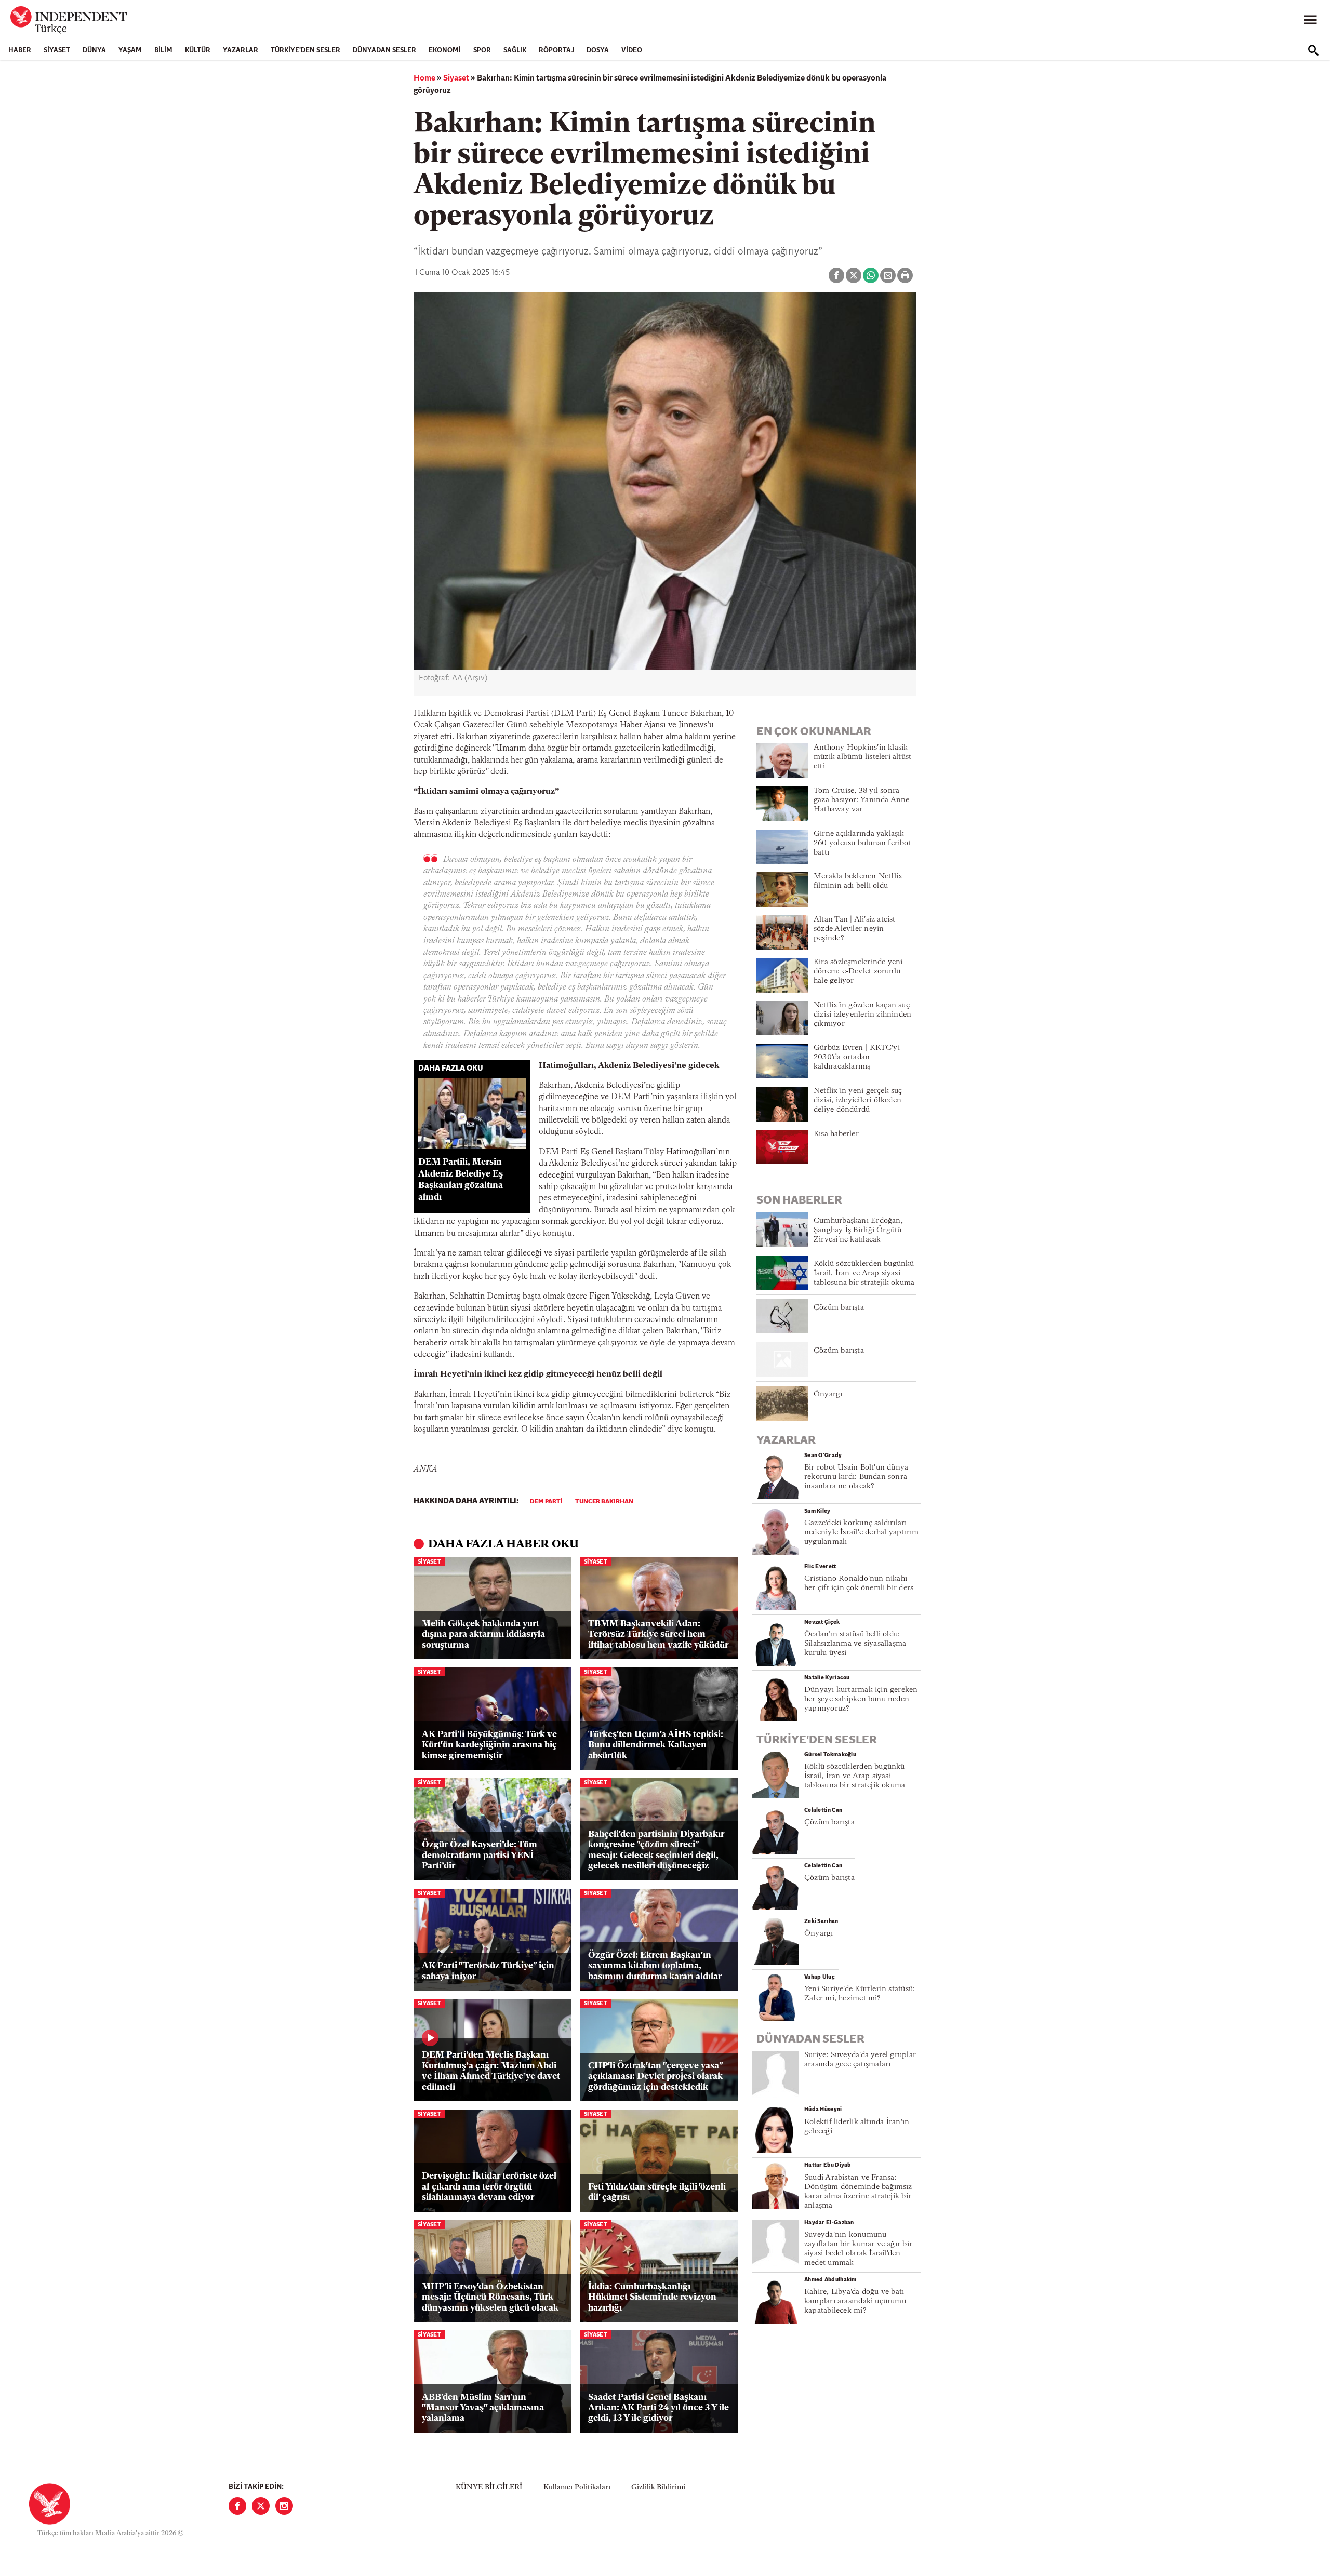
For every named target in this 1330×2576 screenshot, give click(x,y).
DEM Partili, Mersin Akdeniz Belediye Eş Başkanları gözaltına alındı (461, 1180)
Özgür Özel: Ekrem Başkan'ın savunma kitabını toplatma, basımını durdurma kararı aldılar (655, 1966)
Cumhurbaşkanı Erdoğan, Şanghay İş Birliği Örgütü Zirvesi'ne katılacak (858, 1230)
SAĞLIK (515, 51)
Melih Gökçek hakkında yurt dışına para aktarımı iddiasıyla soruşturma (483, 1635)
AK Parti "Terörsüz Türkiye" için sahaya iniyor (488, 1971)
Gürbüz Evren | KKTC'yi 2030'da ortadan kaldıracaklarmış (857, 1057)
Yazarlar (241, 51)
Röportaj (556, 51)
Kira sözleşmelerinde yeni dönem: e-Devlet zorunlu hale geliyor (858, 972)
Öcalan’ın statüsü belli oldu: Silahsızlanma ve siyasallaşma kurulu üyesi (855, 1644)
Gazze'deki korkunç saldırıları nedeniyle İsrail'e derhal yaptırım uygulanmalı (861, 1533)
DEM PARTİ (546, 1502)
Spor (482, 51)
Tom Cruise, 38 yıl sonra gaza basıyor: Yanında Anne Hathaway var (862, 800)
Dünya (94, 51)
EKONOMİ (445, 51)
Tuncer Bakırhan (604, 1502)
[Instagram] (284, 2506)
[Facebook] (237, 2506)
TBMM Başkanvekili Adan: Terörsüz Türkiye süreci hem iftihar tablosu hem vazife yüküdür (658, 1635)
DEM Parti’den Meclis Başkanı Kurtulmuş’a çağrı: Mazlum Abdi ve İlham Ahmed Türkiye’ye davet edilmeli (491, 2071)
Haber (20, 51)
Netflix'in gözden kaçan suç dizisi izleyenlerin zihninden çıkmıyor (862, 1015)
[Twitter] (261, 2506)
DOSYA (598, 51)
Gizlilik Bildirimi (658, 2487)
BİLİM (163, 51)
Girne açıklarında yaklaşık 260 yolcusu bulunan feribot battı (862, 843)
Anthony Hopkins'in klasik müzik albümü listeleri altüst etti (862, 757)
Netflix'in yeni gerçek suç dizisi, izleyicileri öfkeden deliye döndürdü (858, 1100)
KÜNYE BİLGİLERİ (489, 2487)
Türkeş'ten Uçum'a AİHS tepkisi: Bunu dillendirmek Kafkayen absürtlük (656, 1745)
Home (424, 78)
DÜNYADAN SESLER (384, 51)
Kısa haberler (836, 1134)
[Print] (905, 275)
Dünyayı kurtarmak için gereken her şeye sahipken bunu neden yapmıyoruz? (861, 1699)
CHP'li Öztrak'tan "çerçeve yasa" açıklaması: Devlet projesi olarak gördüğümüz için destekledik (655, 2077)
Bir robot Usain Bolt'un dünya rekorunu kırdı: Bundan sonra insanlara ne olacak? (856, 1477)
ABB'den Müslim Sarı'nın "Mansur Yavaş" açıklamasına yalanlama (483, 2408)
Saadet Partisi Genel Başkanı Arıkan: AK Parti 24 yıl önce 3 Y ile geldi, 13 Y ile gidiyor (659, 2408)
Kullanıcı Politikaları (577, 2487)
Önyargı (828, 1394)
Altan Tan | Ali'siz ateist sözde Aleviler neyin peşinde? (855, 929)
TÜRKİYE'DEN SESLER (305, 51)
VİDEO (632, 51)
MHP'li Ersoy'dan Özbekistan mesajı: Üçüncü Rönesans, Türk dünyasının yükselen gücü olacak (490, 2298)
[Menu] (1310, 20)
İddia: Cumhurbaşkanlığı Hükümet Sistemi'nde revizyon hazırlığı (652, 2298)
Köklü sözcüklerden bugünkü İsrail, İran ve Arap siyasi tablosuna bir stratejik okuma (864, 1273)
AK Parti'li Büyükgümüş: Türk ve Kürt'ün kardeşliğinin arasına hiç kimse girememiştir (489, 1745)
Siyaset (57, 51)
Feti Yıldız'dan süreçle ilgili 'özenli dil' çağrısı (657, 2192)
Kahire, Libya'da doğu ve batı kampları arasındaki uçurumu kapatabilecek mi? (855, 2301)
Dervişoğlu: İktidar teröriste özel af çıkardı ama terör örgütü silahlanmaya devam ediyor (489, 2187)
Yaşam (130, 51)
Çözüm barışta (839, 1308)
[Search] (1313, 50)
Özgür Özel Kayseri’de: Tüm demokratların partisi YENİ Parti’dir (480, 1856)
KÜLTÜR (198, 51)
